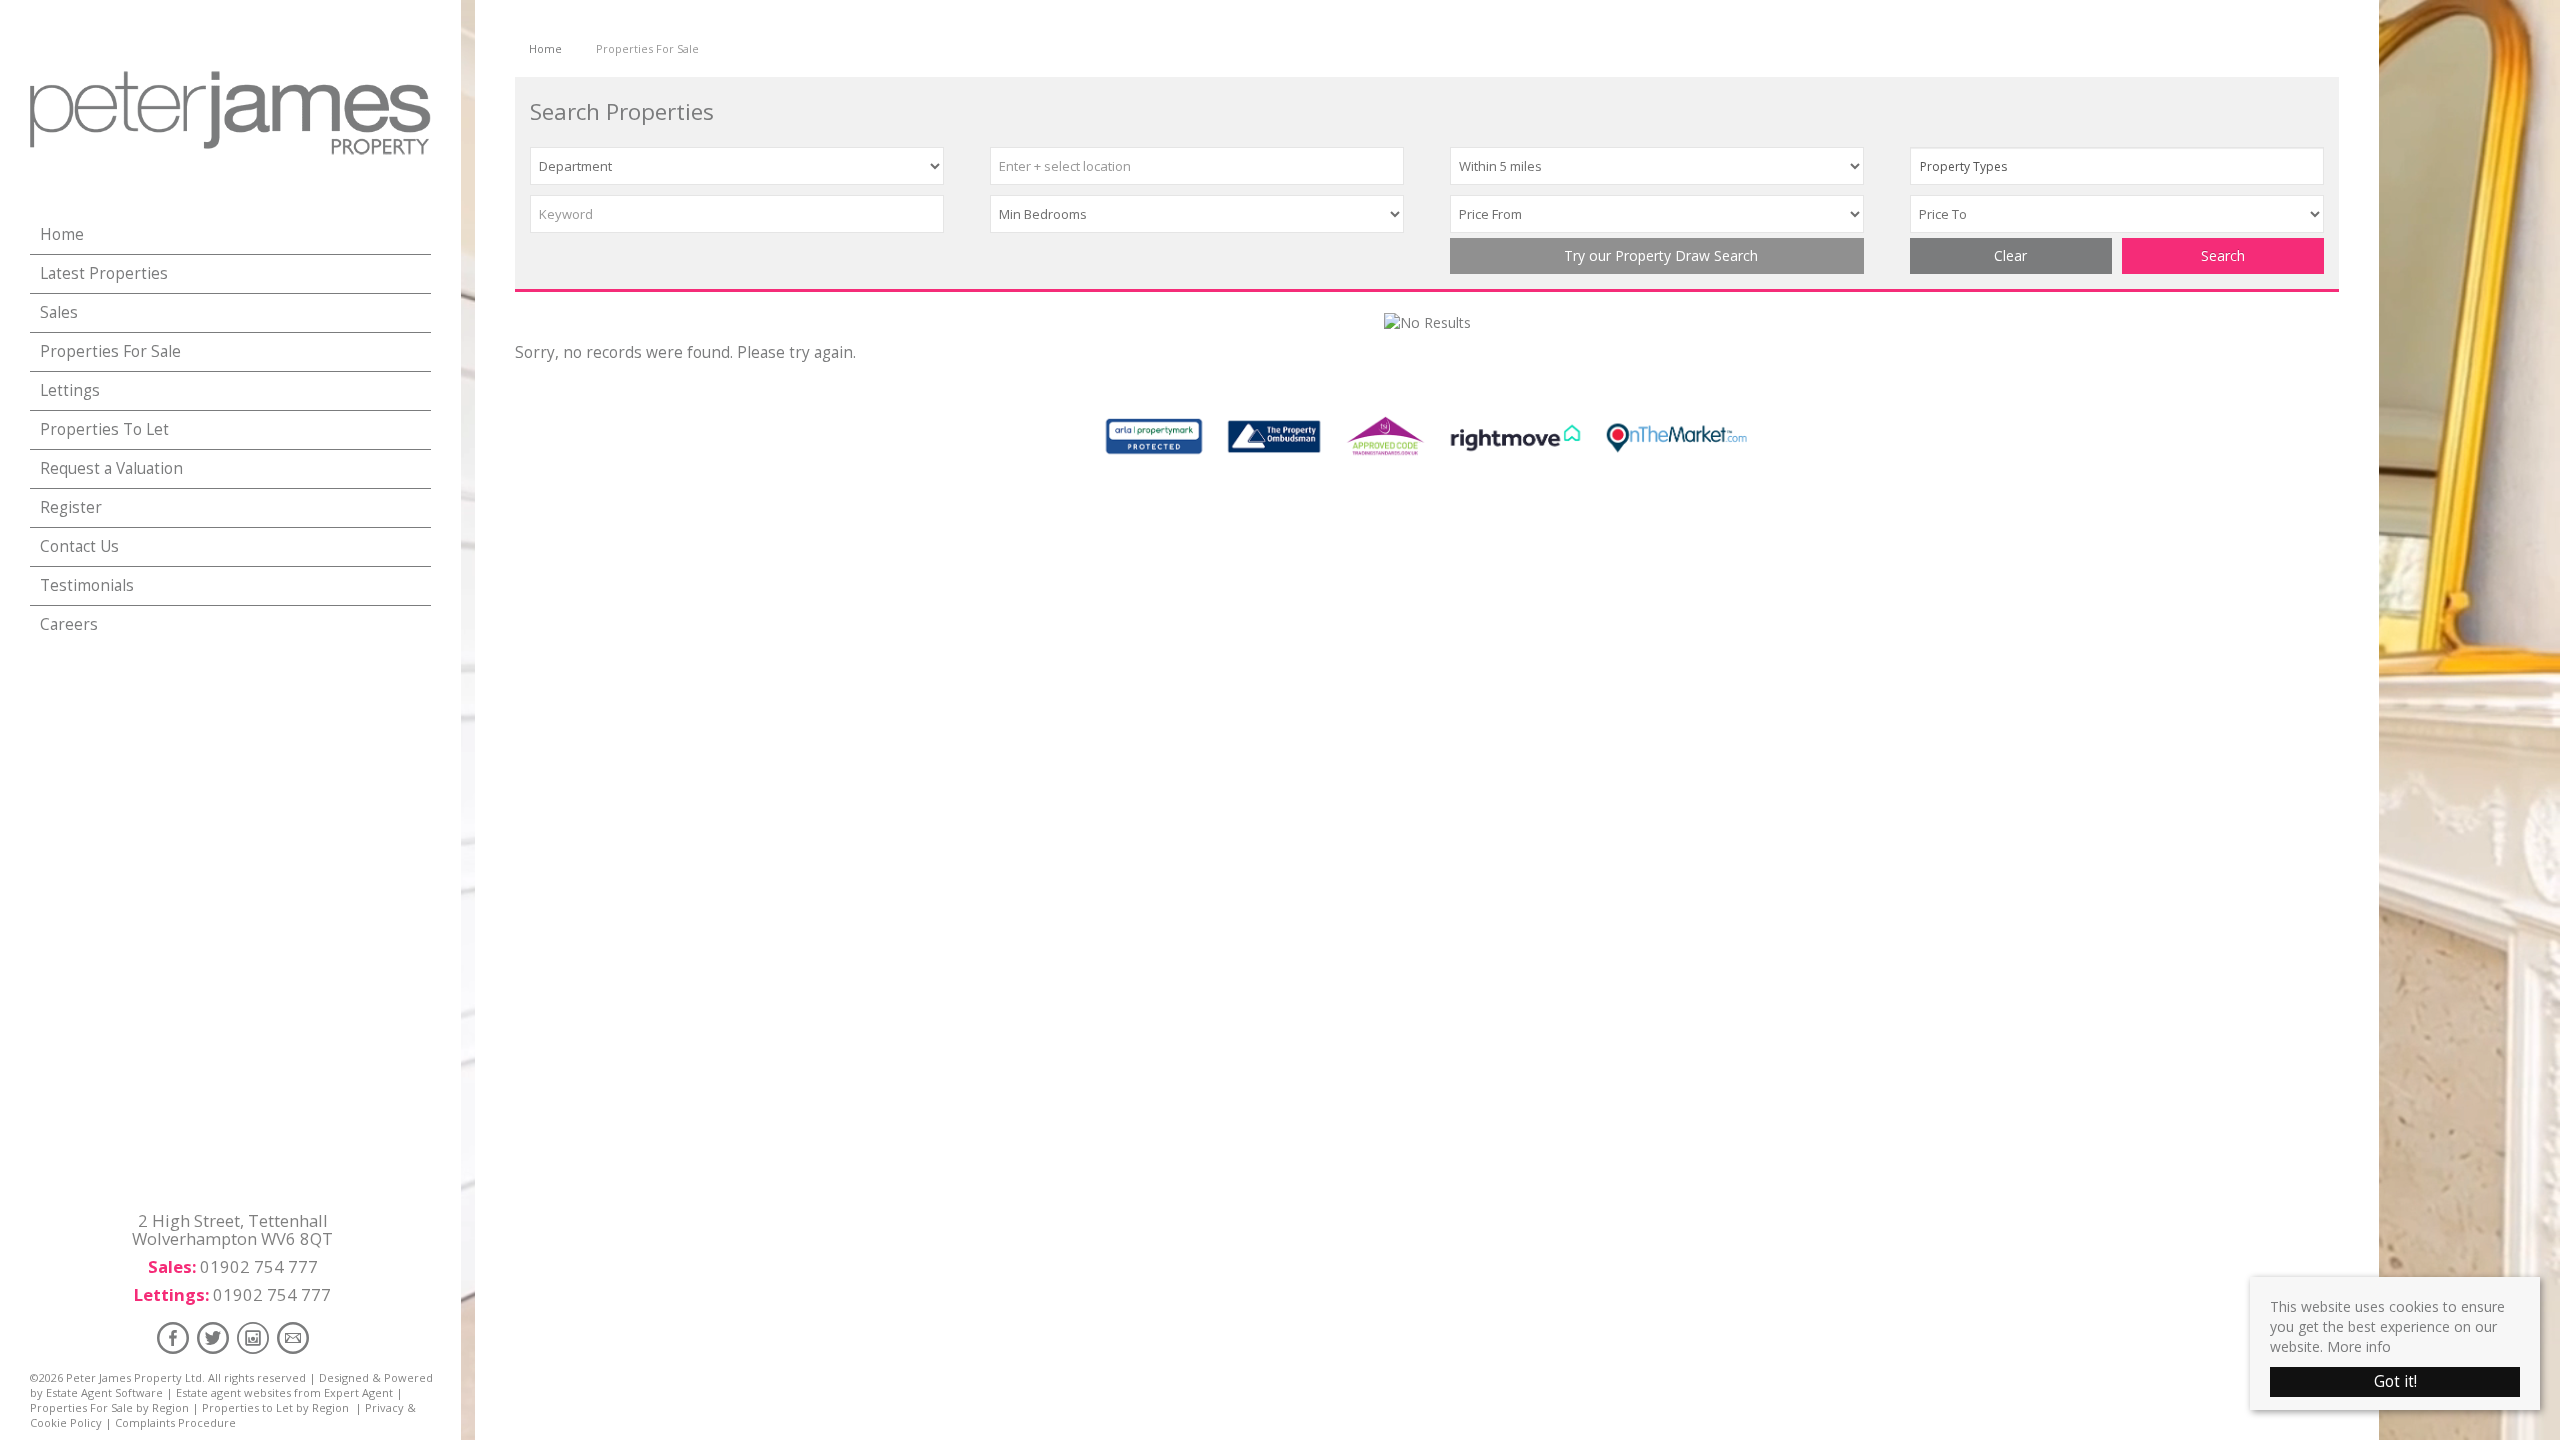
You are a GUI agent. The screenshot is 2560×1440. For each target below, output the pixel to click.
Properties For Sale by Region (109, 1407)
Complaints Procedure (175, 1422)
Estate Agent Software (104, 1392)
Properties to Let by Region (275, 1407)
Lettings (70, 390)
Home (62, 234)
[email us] (293, 1337)
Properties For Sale (110, 351)
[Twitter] (213, 1337)
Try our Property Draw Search (1657, 255)
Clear (2010, 255)
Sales (59, 312)
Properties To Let (104, 429)
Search (2223, 255)
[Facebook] (173, 1337)
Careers (69, 624)
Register (71, 507)
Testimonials (87, 585)
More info (2359, 1346)
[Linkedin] (253, 1337)
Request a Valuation (111, 468)
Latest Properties (104, 273)
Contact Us (79, 546)
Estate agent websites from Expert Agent (284, 1392)
